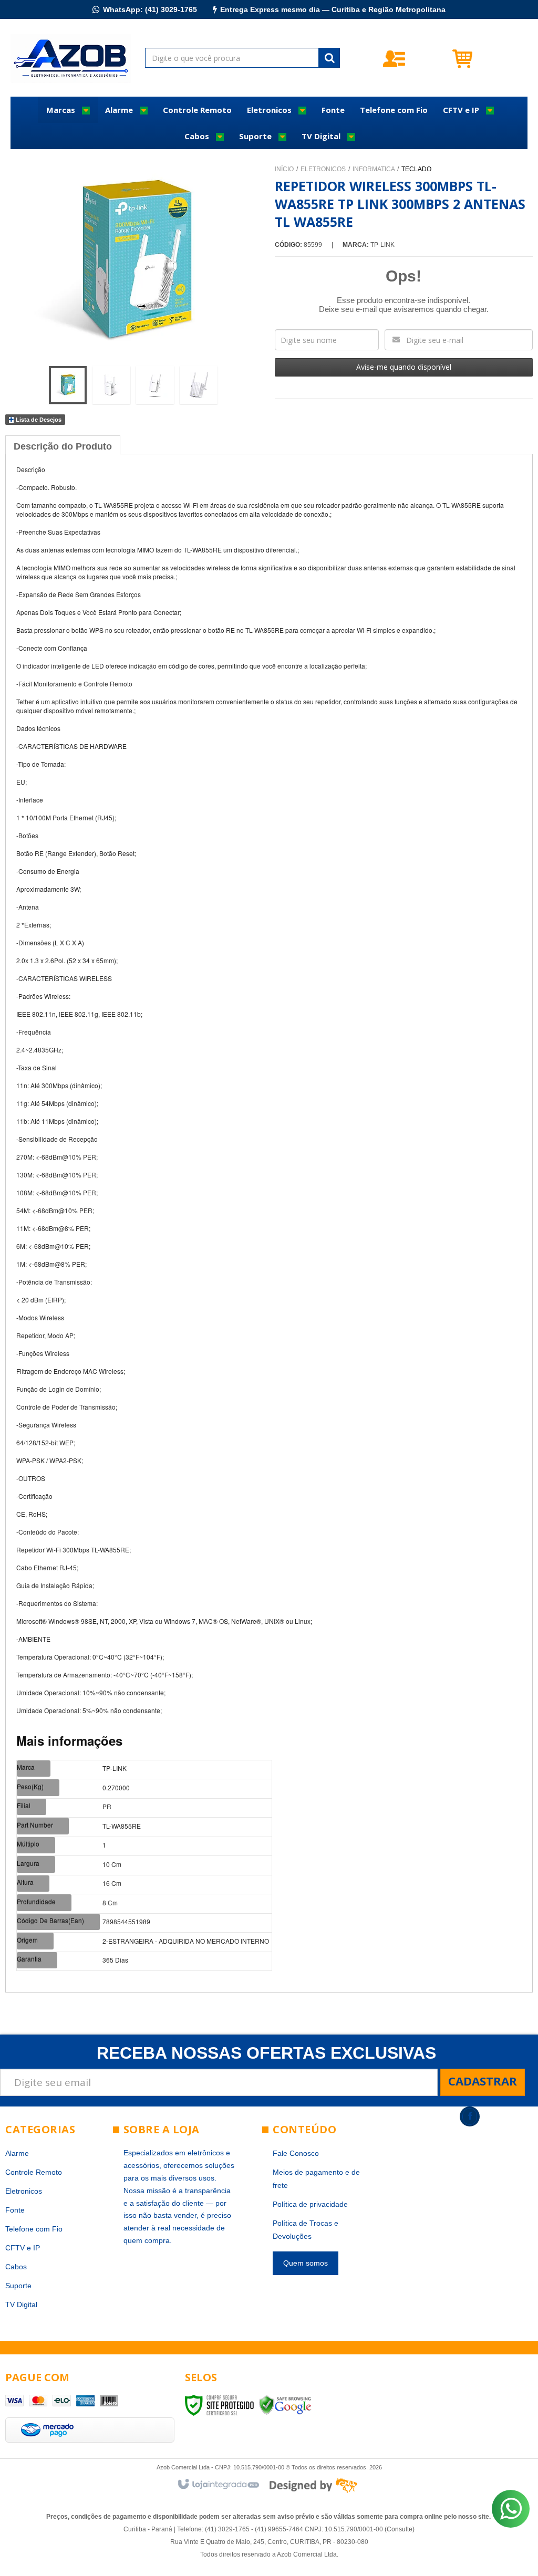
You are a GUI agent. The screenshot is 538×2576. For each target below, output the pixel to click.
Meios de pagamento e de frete (316, 2179)
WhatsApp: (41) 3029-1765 (150, 9)
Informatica (374, 169)
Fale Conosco (296, 2153)
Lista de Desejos (38, 420)
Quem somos (306, 2263)
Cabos (16, 2267)
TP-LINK (382, 245)
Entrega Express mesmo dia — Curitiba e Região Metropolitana (333, 9)
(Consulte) (400, 2529)
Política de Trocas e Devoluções (306, 2230)
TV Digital (21, 2304)
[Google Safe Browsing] (285, 2405)
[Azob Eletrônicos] (71, 58)
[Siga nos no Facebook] (470, 2116)
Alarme (17, 2153)
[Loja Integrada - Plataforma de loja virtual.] (218, 2485)
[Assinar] (483, 2082)
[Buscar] (329, 58)
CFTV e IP (23, 2248)
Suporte (18, 2286)
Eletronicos (323, 169)
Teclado (416, 169)
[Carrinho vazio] (489, 58)
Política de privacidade (310, 2204)
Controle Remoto (34, 2172)
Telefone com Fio (34, 2229)
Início (284, 169)
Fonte (15, 2210)
